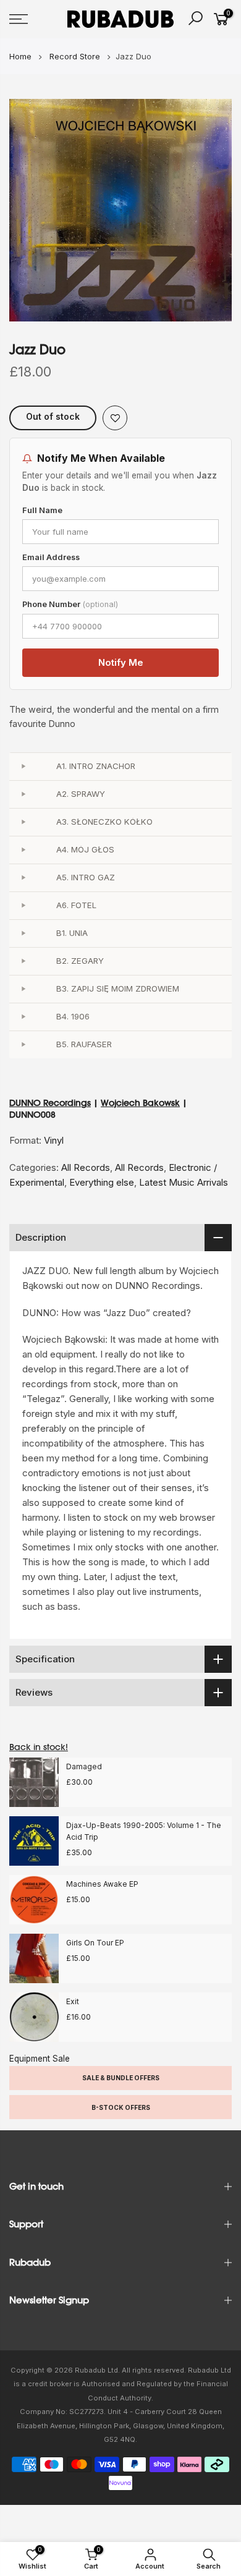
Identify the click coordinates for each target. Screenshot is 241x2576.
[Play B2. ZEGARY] (23, 961)
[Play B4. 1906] (23, 1017)
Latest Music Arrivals (184, 1182)
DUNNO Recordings (50, 1103)
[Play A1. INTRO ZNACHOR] (23, 767)
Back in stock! (39, 1747)
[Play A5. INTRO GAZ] (23, 878)
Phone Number (70, 604)
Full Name (42, 510)
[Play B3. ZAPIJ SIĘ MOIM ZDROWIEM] (23, 989)
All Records (86, 1167)
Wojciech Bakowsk (140, 1103)
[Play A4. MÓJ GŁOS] (23, 850)
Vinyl (54, 1140)
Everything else (102, 1182)
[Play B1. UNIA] (23, 933)
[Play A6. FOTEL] (23, 906)
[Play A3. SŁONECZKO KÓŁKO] (23, 822)
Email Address (51, 557)
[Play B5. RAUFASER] (23, 1045)
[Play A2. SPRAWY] (23, 794)
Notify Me (121, 662)
